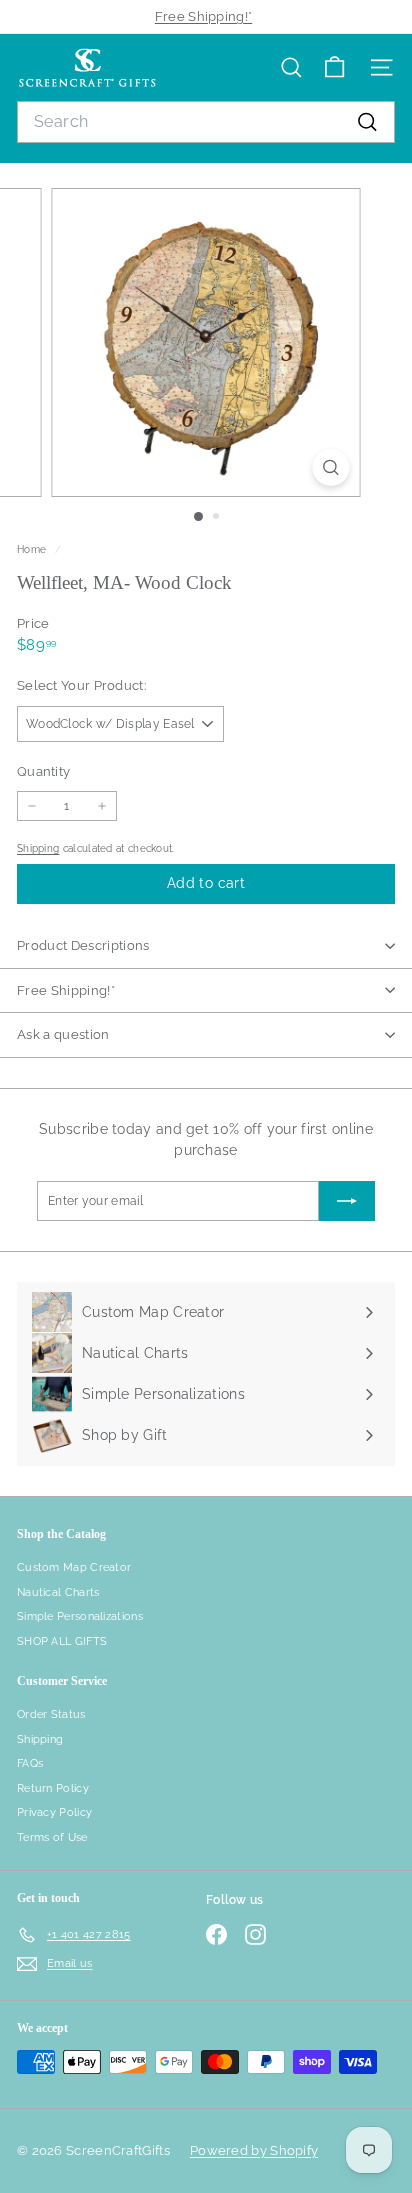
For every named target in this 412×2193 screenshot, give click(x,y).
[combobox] (206, 122)
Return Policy (53, 1788)
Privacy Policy (54, 1812)
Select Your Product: (81, 685)
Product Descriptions (83, 945)
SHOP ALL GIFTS (62, 1641)
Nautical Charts (58, 1592)
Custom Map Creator (74, 1567)
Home (33, 549)
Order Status (51, 1714)
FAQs (30, 1763)
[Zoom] (331, 467)
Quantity (43, 771)
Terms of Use (52, 1837)
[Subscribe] (347, 1201)
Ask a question (63, 1034)
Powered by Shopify (254, 2150)
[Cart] (334, 67)
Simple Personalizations (80, 1616)
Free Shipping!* (204, 16)
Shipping (38, 848)
